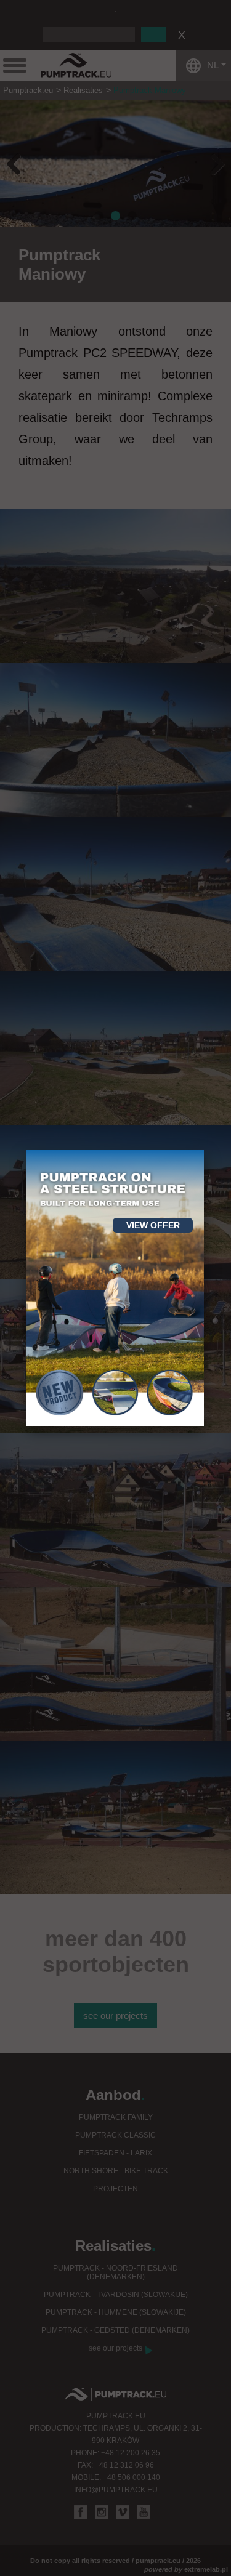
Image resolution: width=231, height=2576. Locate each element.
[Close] (204, 1150)
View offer (153, 1225)
